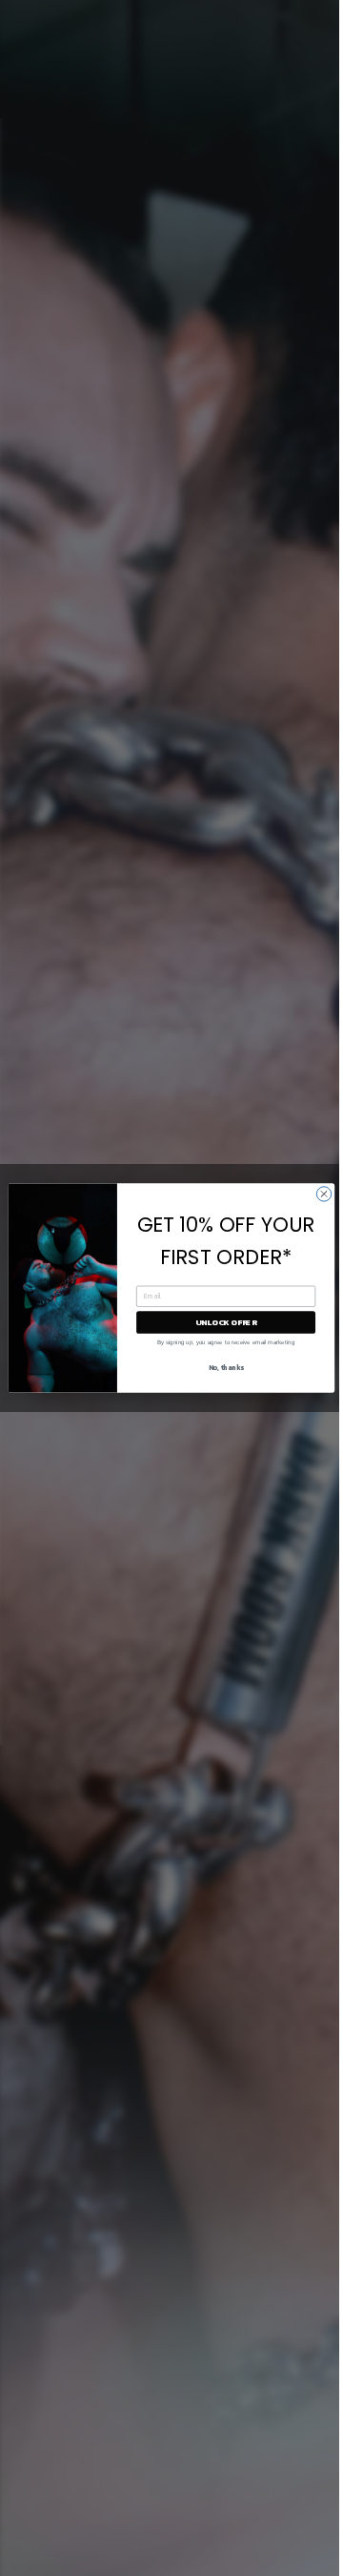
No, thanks (226, 1368)
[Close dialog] (323, 1194)
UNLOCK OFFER (226, 1322)
